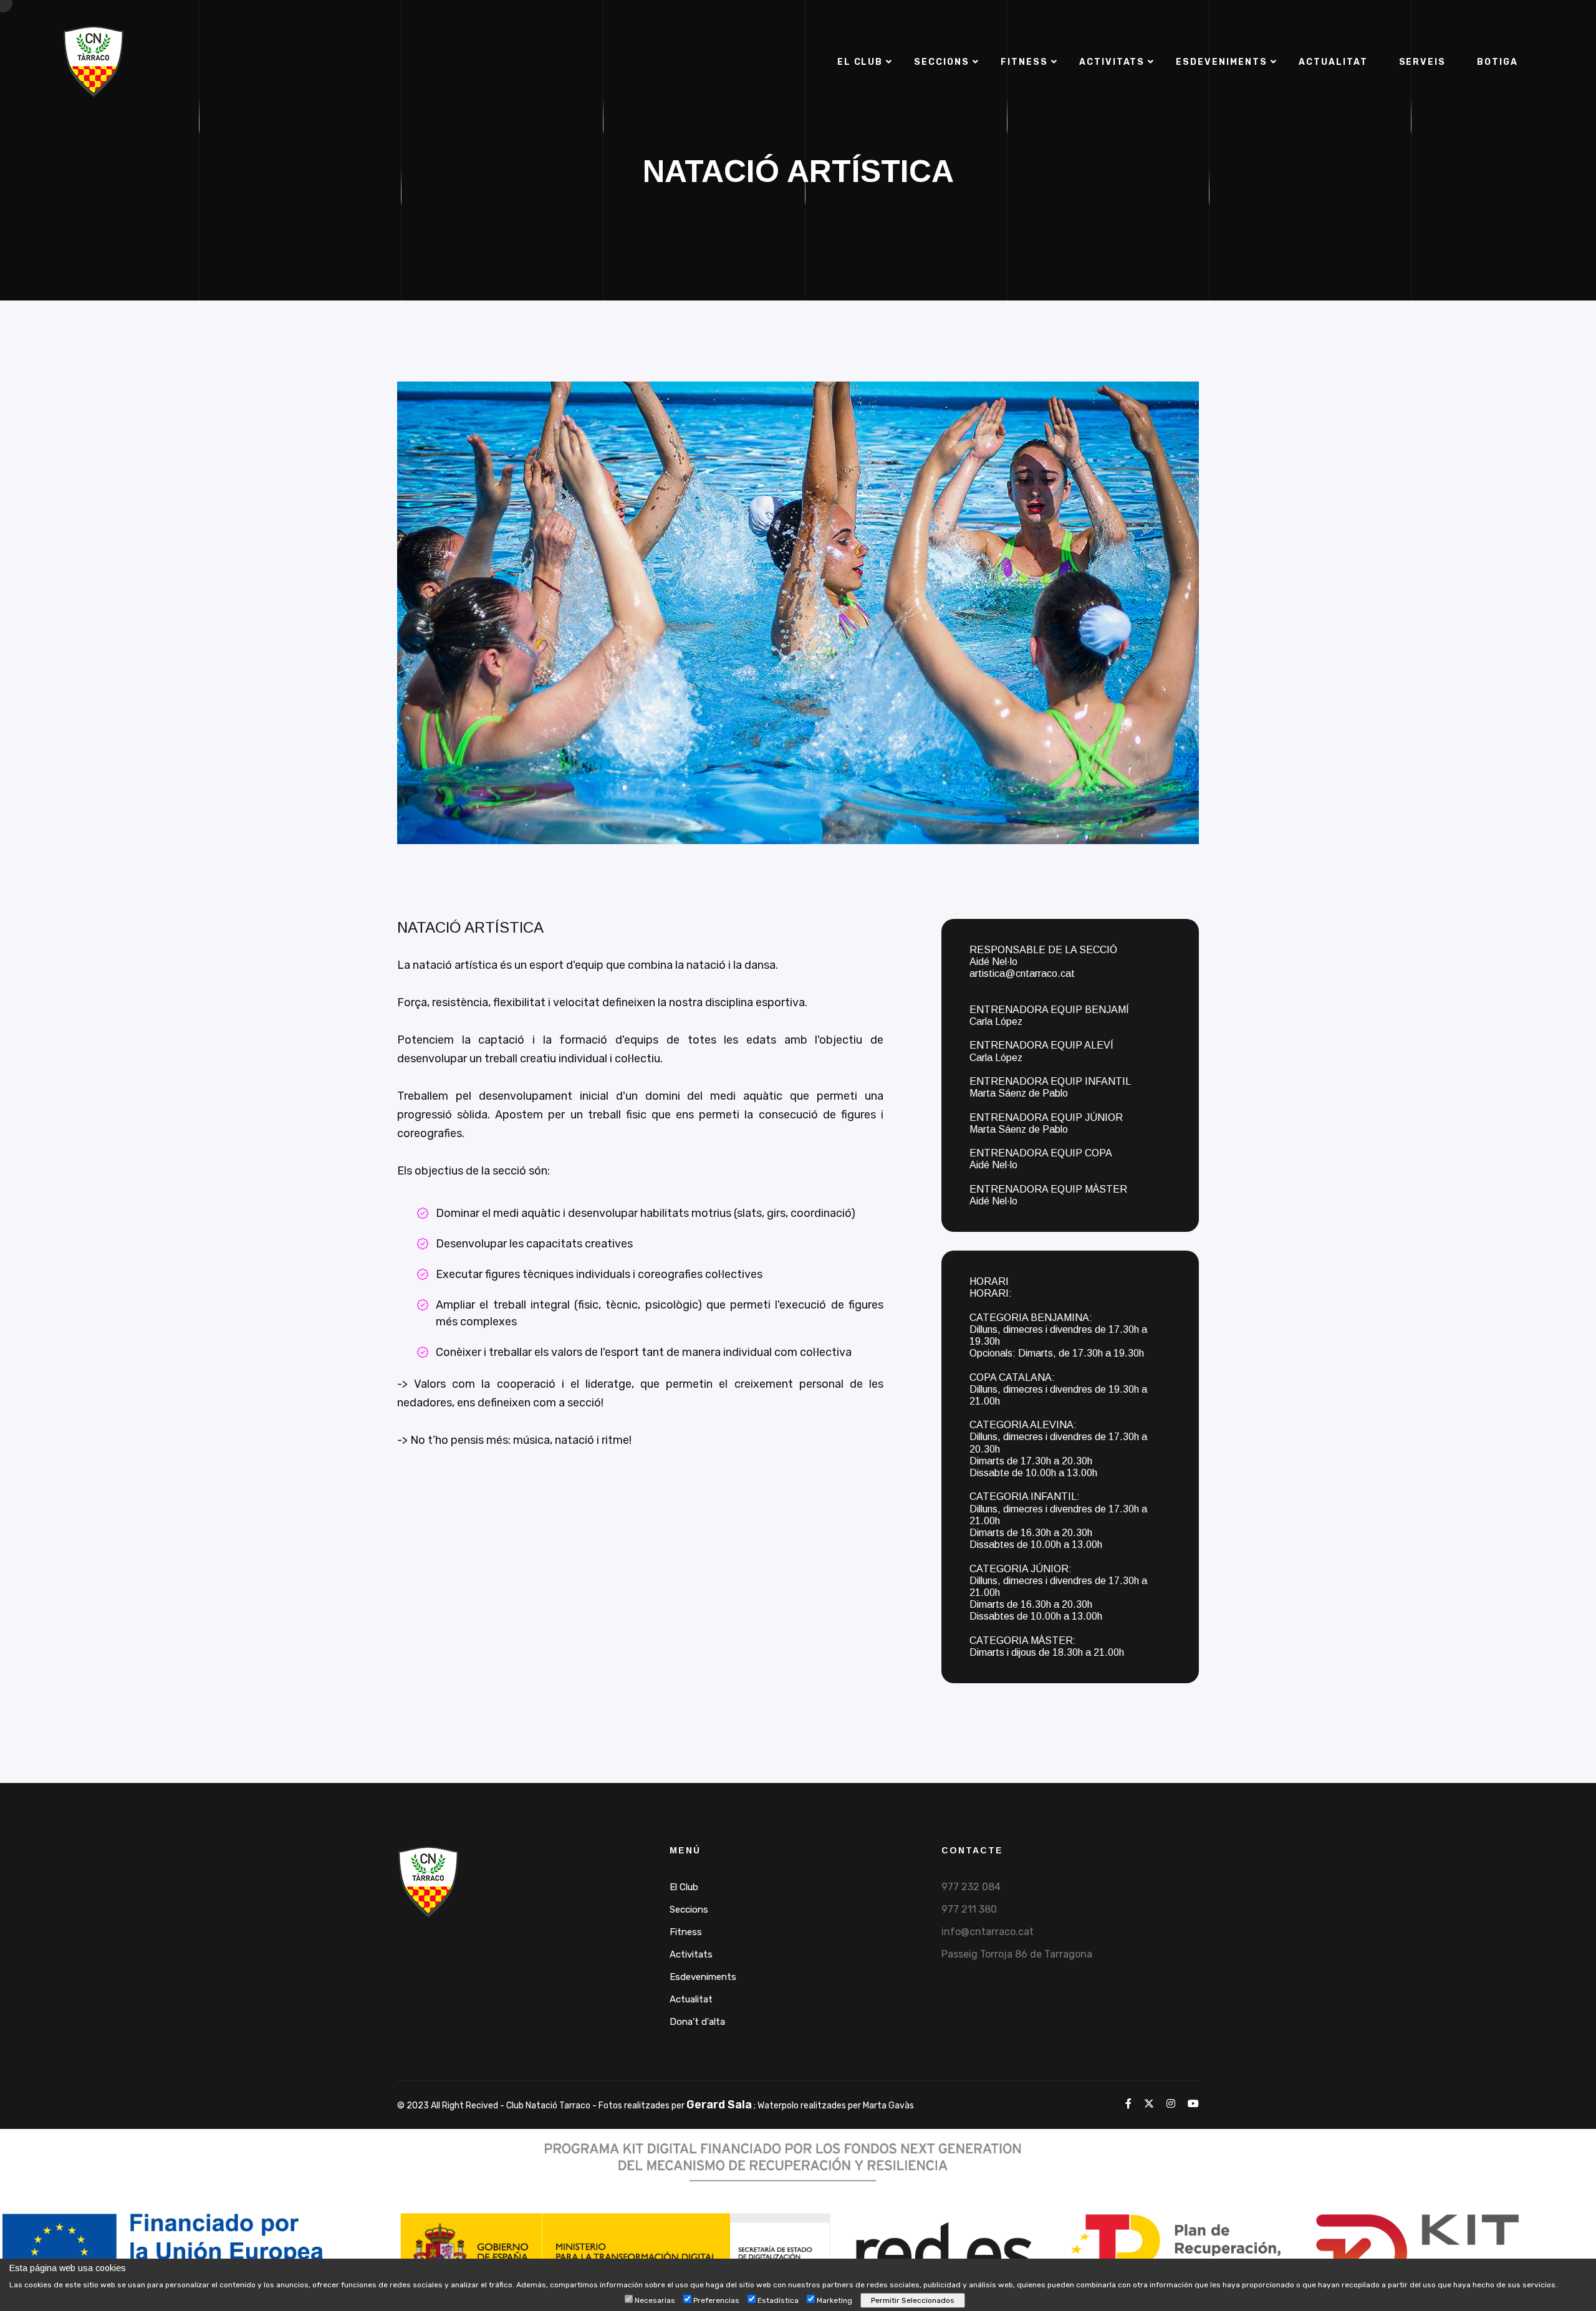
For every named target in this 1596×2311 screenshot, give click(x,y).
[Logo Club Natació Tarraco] (428, 1881)
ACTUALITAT (1333, 62)
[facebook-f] (1128, 2104)
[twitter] (1149, 2104)
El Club (684, 1887)
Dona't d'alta (697, 2022)
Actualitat (691, 1999)
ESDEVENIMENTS (1221, 62)
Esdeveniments (703, 1977)
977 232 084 (971, 1887)
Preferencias (716, 2300)
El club (860, 62)
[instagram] (1171, 2104)
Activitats (1112, 62)
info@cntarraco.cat (988, 1932)
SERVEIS (1423, 62)
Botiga (1497, 62)
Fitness (1024, 62)
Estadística (778, 2300)
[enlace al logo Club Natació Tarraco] (94, 61)
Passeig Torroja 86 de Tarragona (1017, 1954)
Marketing (834, 2300)
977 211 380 (969, 1909)
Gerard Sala (719, 2105)
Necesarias (655, 2300)
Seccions (942, 62)
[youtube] (1193, 2104)
